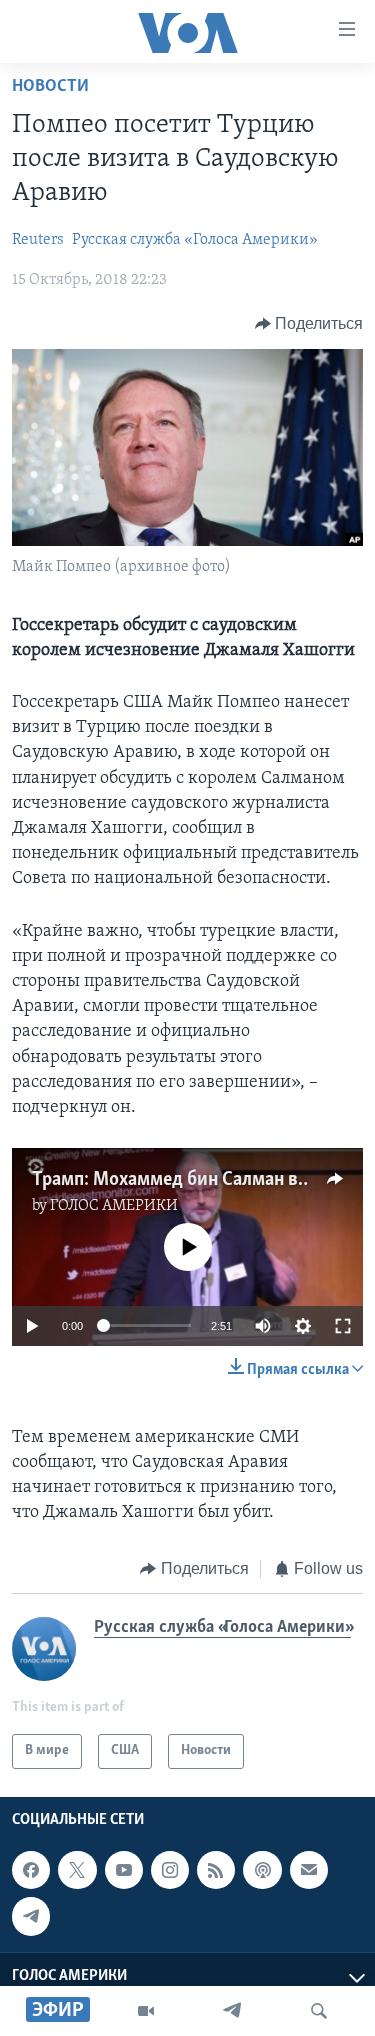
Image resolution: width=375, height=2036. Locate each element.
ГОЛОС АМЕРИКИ (114, 1206)
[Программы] (146, 2011)
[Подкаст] (262, 1870)
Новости (50, 87)
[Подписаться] (309, 1870)
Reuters (38, 240)
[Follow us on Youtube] (124, 1870)
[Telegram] (232, 2011)
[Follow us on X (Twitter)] (77, 1870)
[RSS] (216, 1870)
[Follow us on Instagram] (170, 1870)
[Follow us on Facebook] (31, 1870)
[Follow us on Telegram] (31, 1916)
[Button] (309, 324)
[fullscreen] (343, 1326)
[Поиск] (319, 2011)
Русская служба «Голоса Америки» (195, 240)
